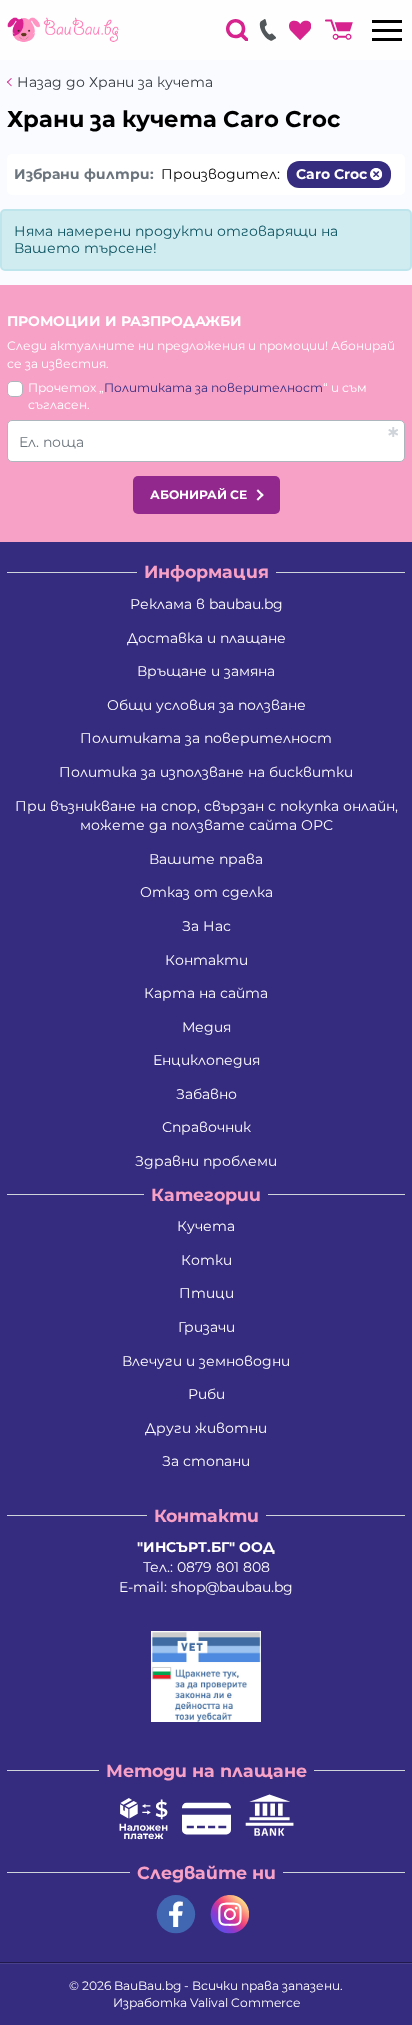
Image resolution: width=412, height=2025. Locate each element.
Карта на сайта (206, 993)
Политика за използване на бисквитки (206, 772)
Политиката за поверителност (213, 387)
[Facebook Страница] (176, 1914)
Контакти (206, 960)
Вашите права (206, 859)
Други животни (206, 1428)
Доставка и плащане (206, 638)
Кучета (206, 1226)
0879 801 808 (223, 1567)
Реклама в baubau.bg (206, 604)
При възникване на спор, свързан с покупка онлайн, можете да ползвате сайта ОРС (206, 816)
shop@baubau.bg (232, 1587)
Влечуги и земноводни (206, 1361)
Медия (206, 1027)
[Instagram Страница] (230, 1914)
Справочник (206, 1127)
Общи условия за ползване (206, 705)
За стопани (206, 1461)
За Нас (206, 926)
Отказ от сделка (206, 892)
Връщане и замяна (206, 671)
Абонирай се (198, 494)
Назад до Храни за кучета (115, 82)
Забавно (206, 1094)
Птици (206, 1293)
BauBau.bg (147, 1985)
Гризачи (206, 1327)
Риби (206, 1394)
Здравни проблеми (206, 1161)
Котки (206, 1260)
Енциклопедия (206, 1060)
